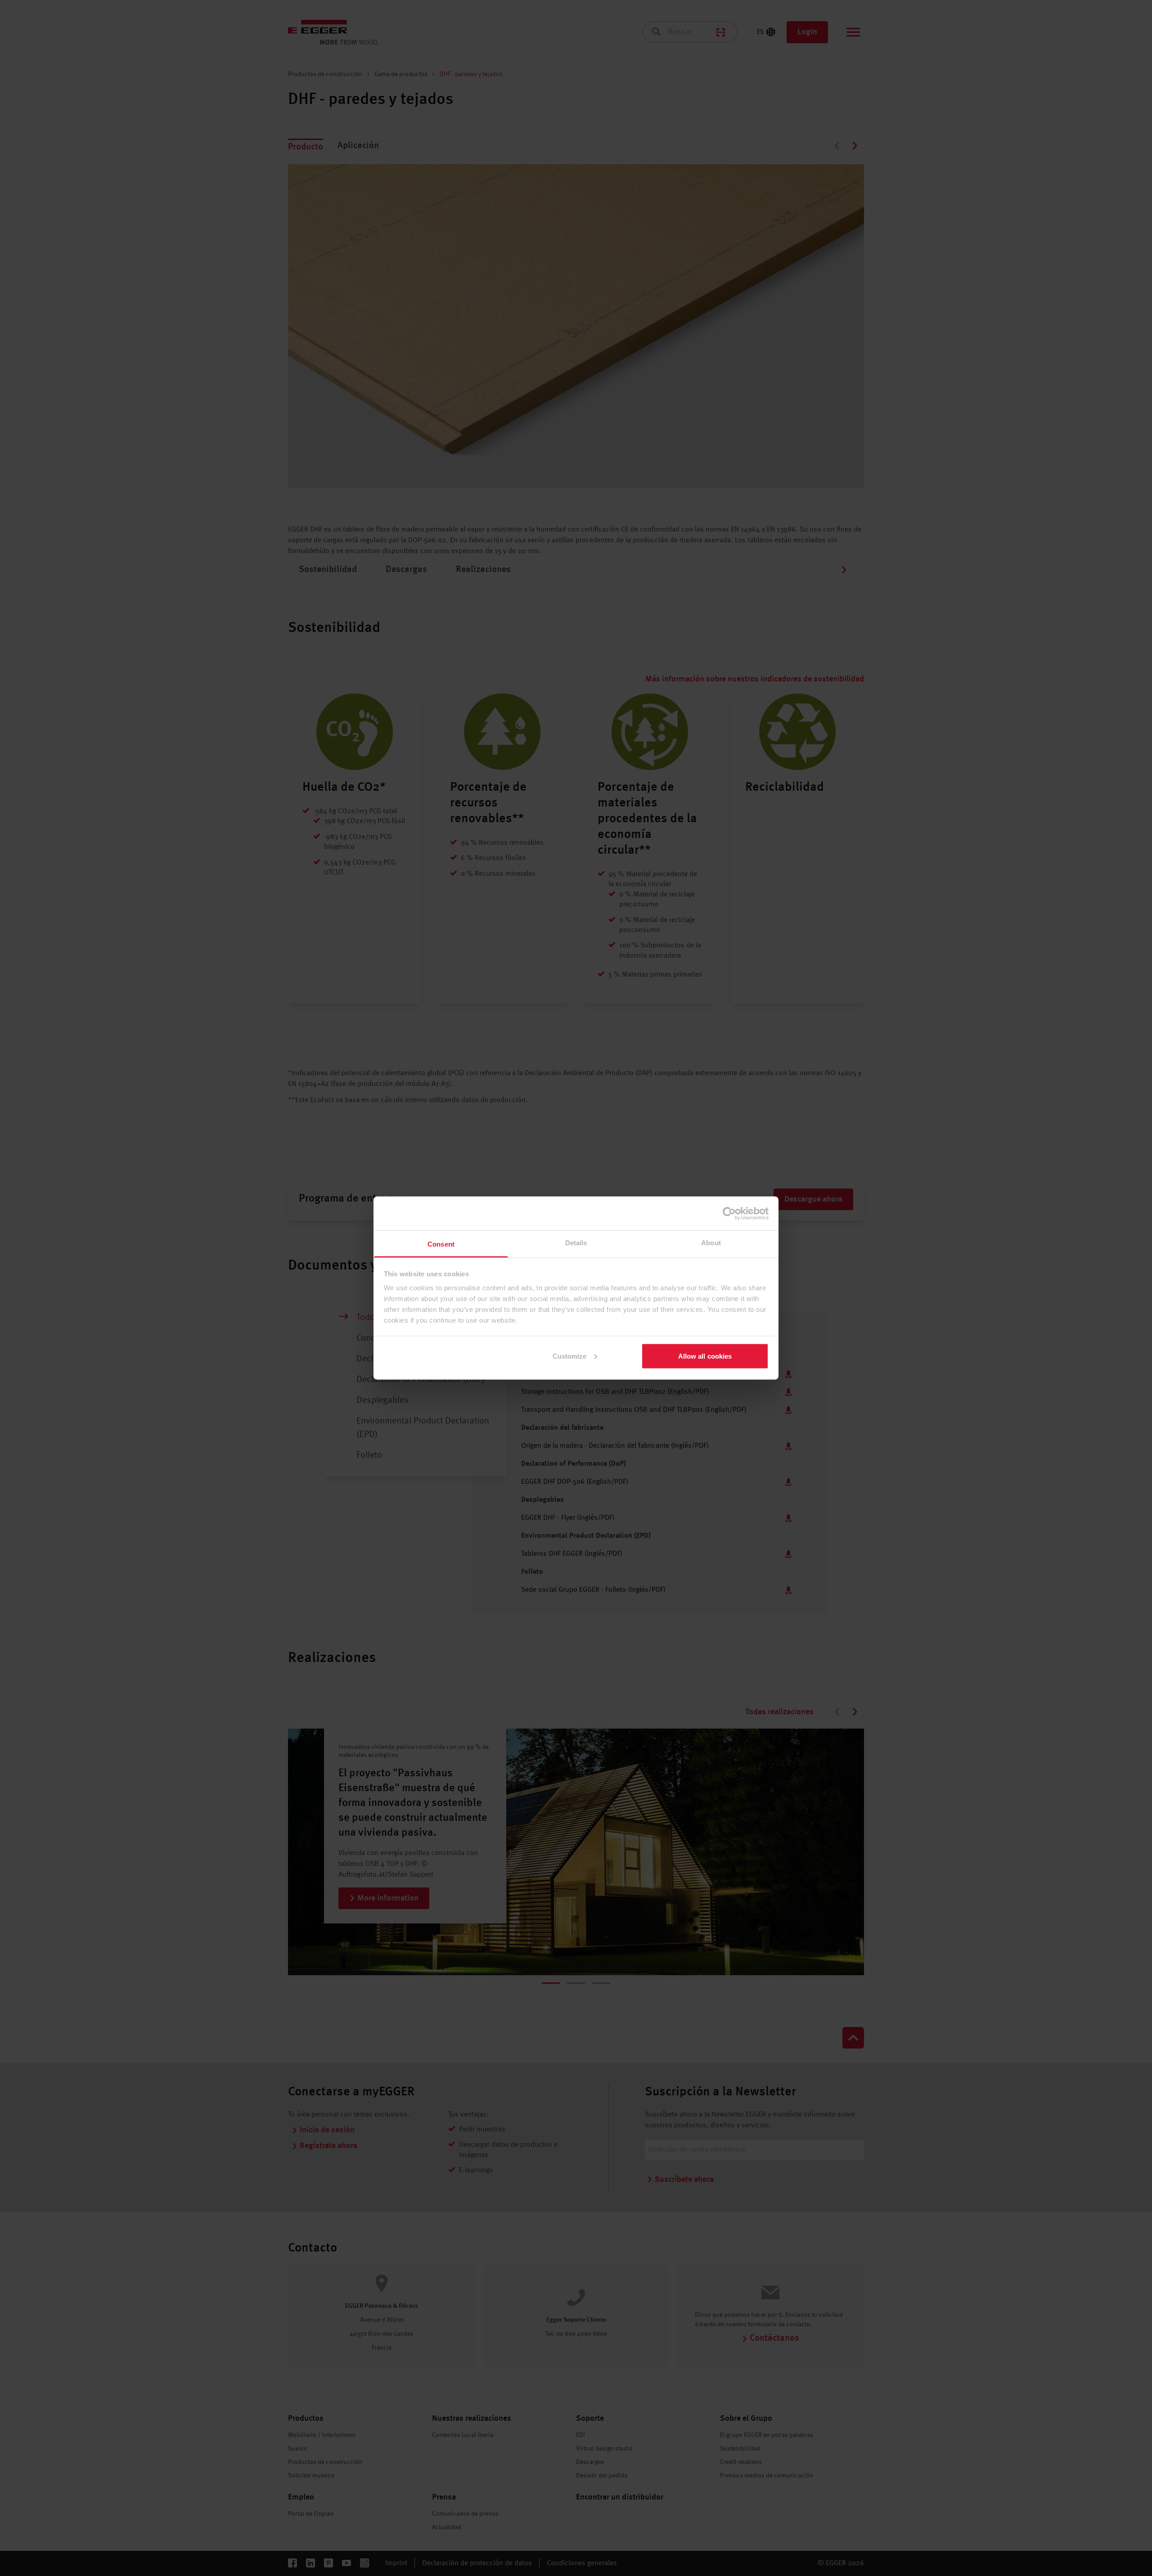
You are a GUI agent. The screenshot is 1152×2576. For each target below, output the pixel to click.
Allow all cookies (705, 1356)
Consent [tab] (441, 1244)
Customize (570, 1356)
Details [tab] (576, 1243)
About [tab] (711, 1243)
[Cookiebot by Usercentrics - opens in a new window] (729, 1213)
